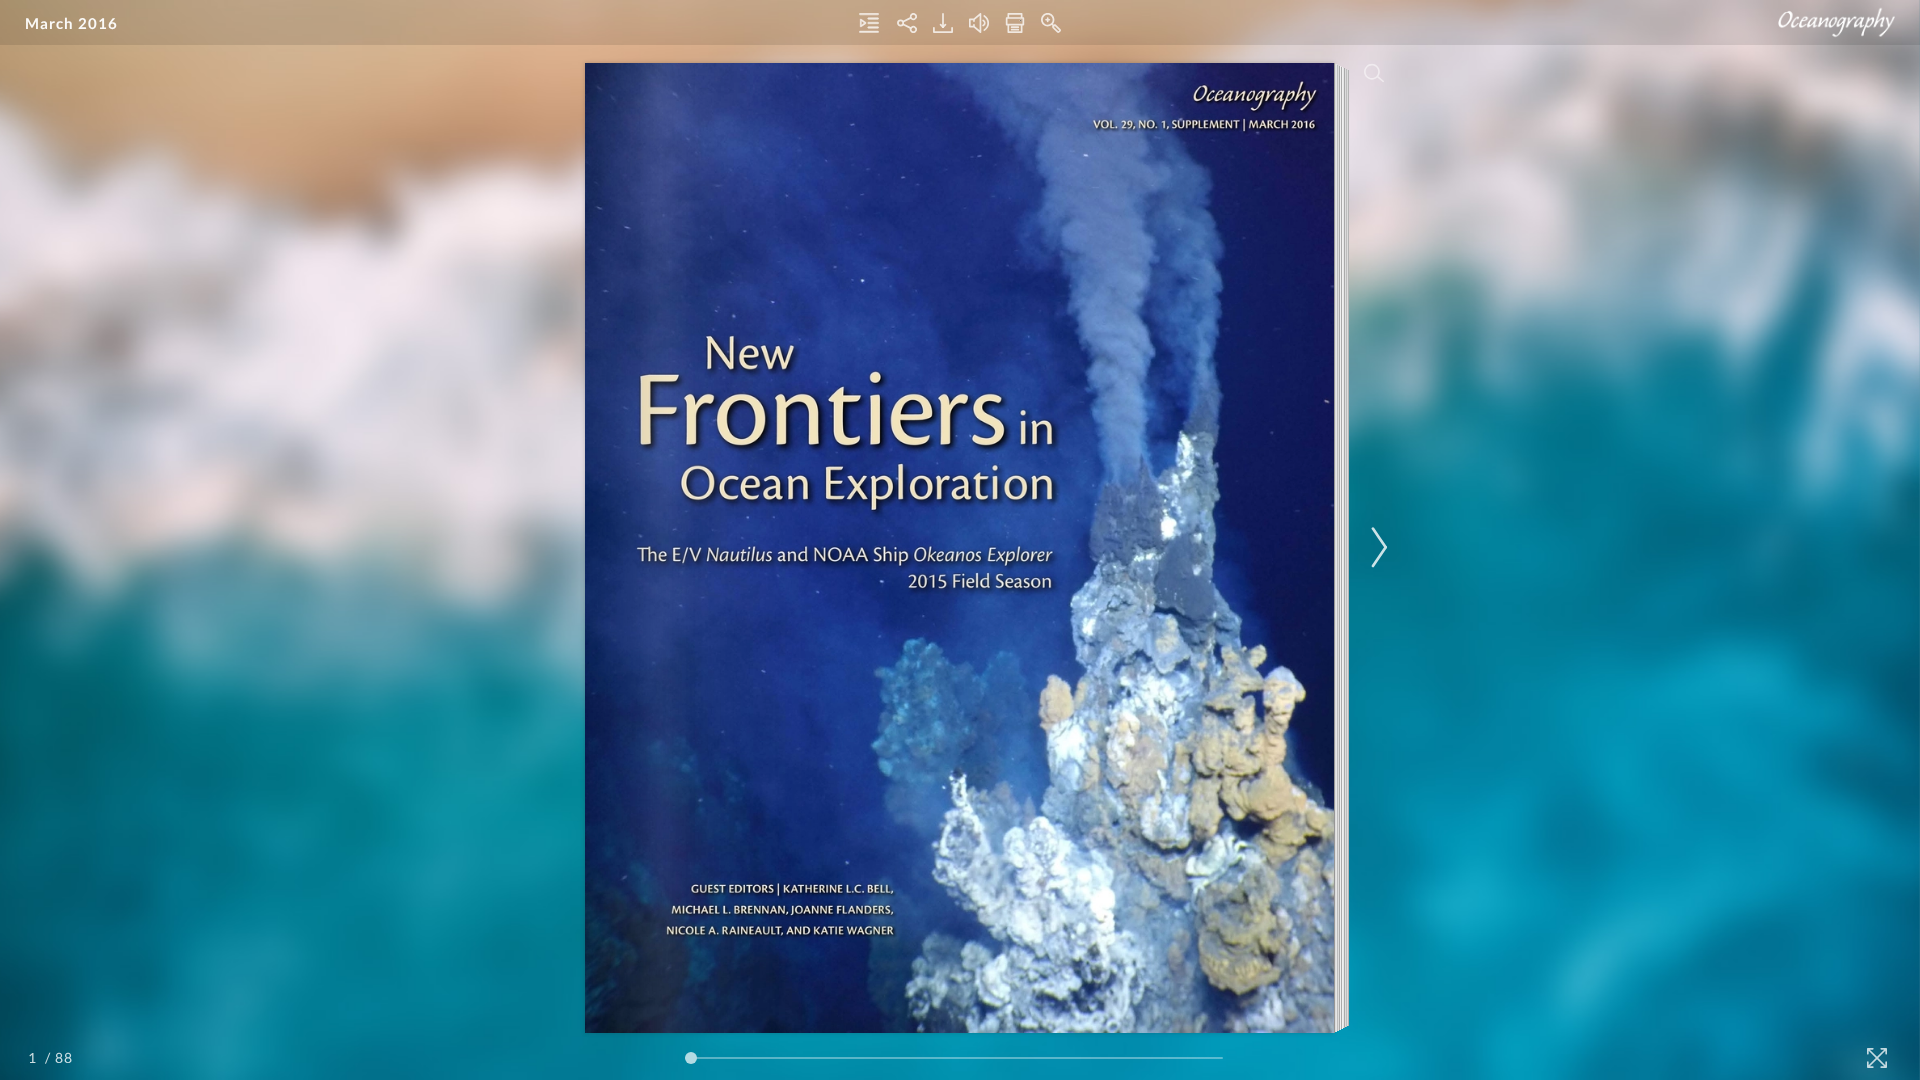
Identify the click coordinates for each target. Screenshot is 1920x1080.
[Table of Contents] (869, 23)
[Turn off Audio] (979, 23)
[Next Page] (1376, 547)
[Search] (1374, 73)
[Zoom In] (1051, 23)
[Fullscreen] (1877, 1058)
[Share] (907, 23)
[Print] (1015, 23)
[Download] (943, 23)
